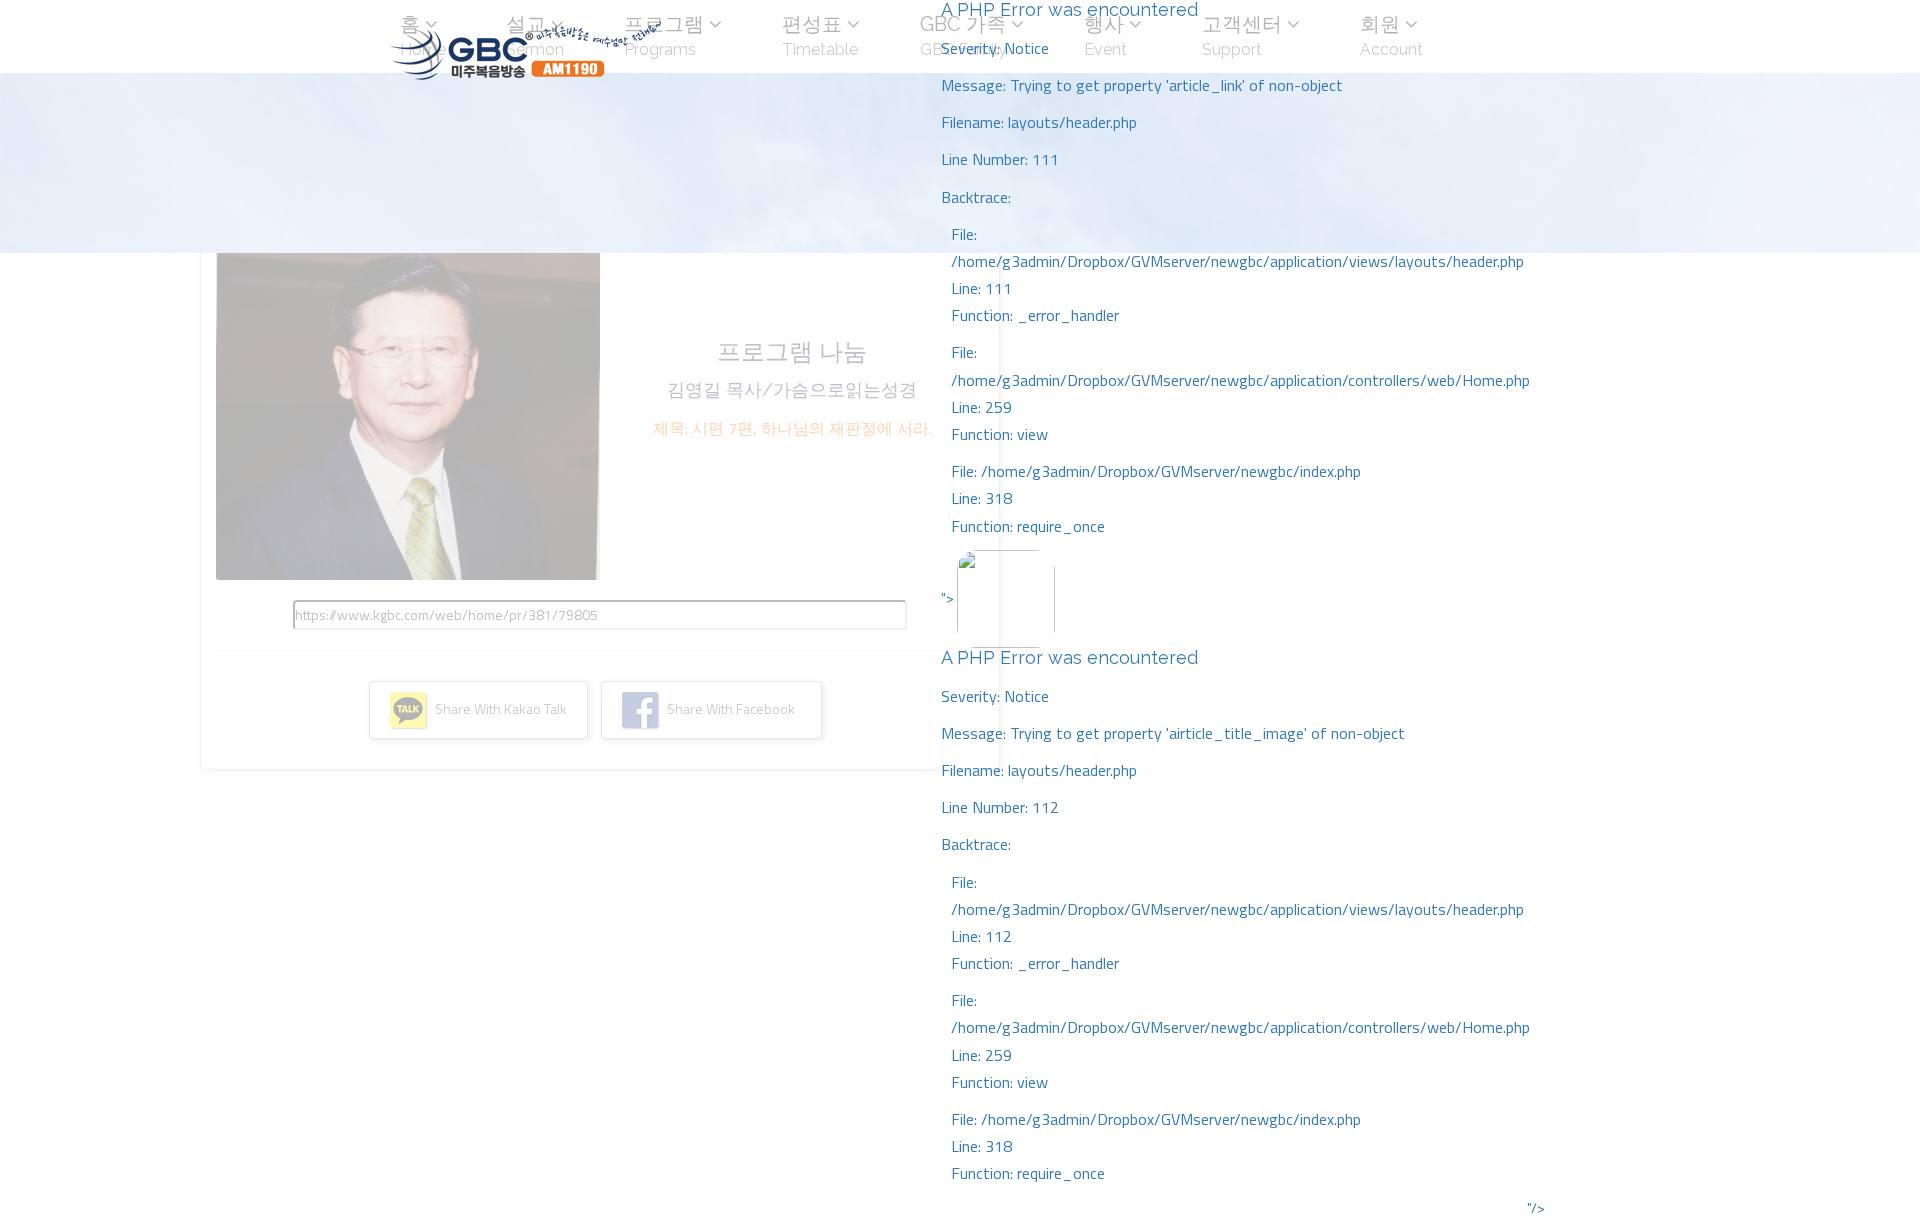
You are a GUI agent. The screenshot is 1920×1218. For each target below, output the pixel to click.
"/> (1536, 1208)
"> (1235, 885)
